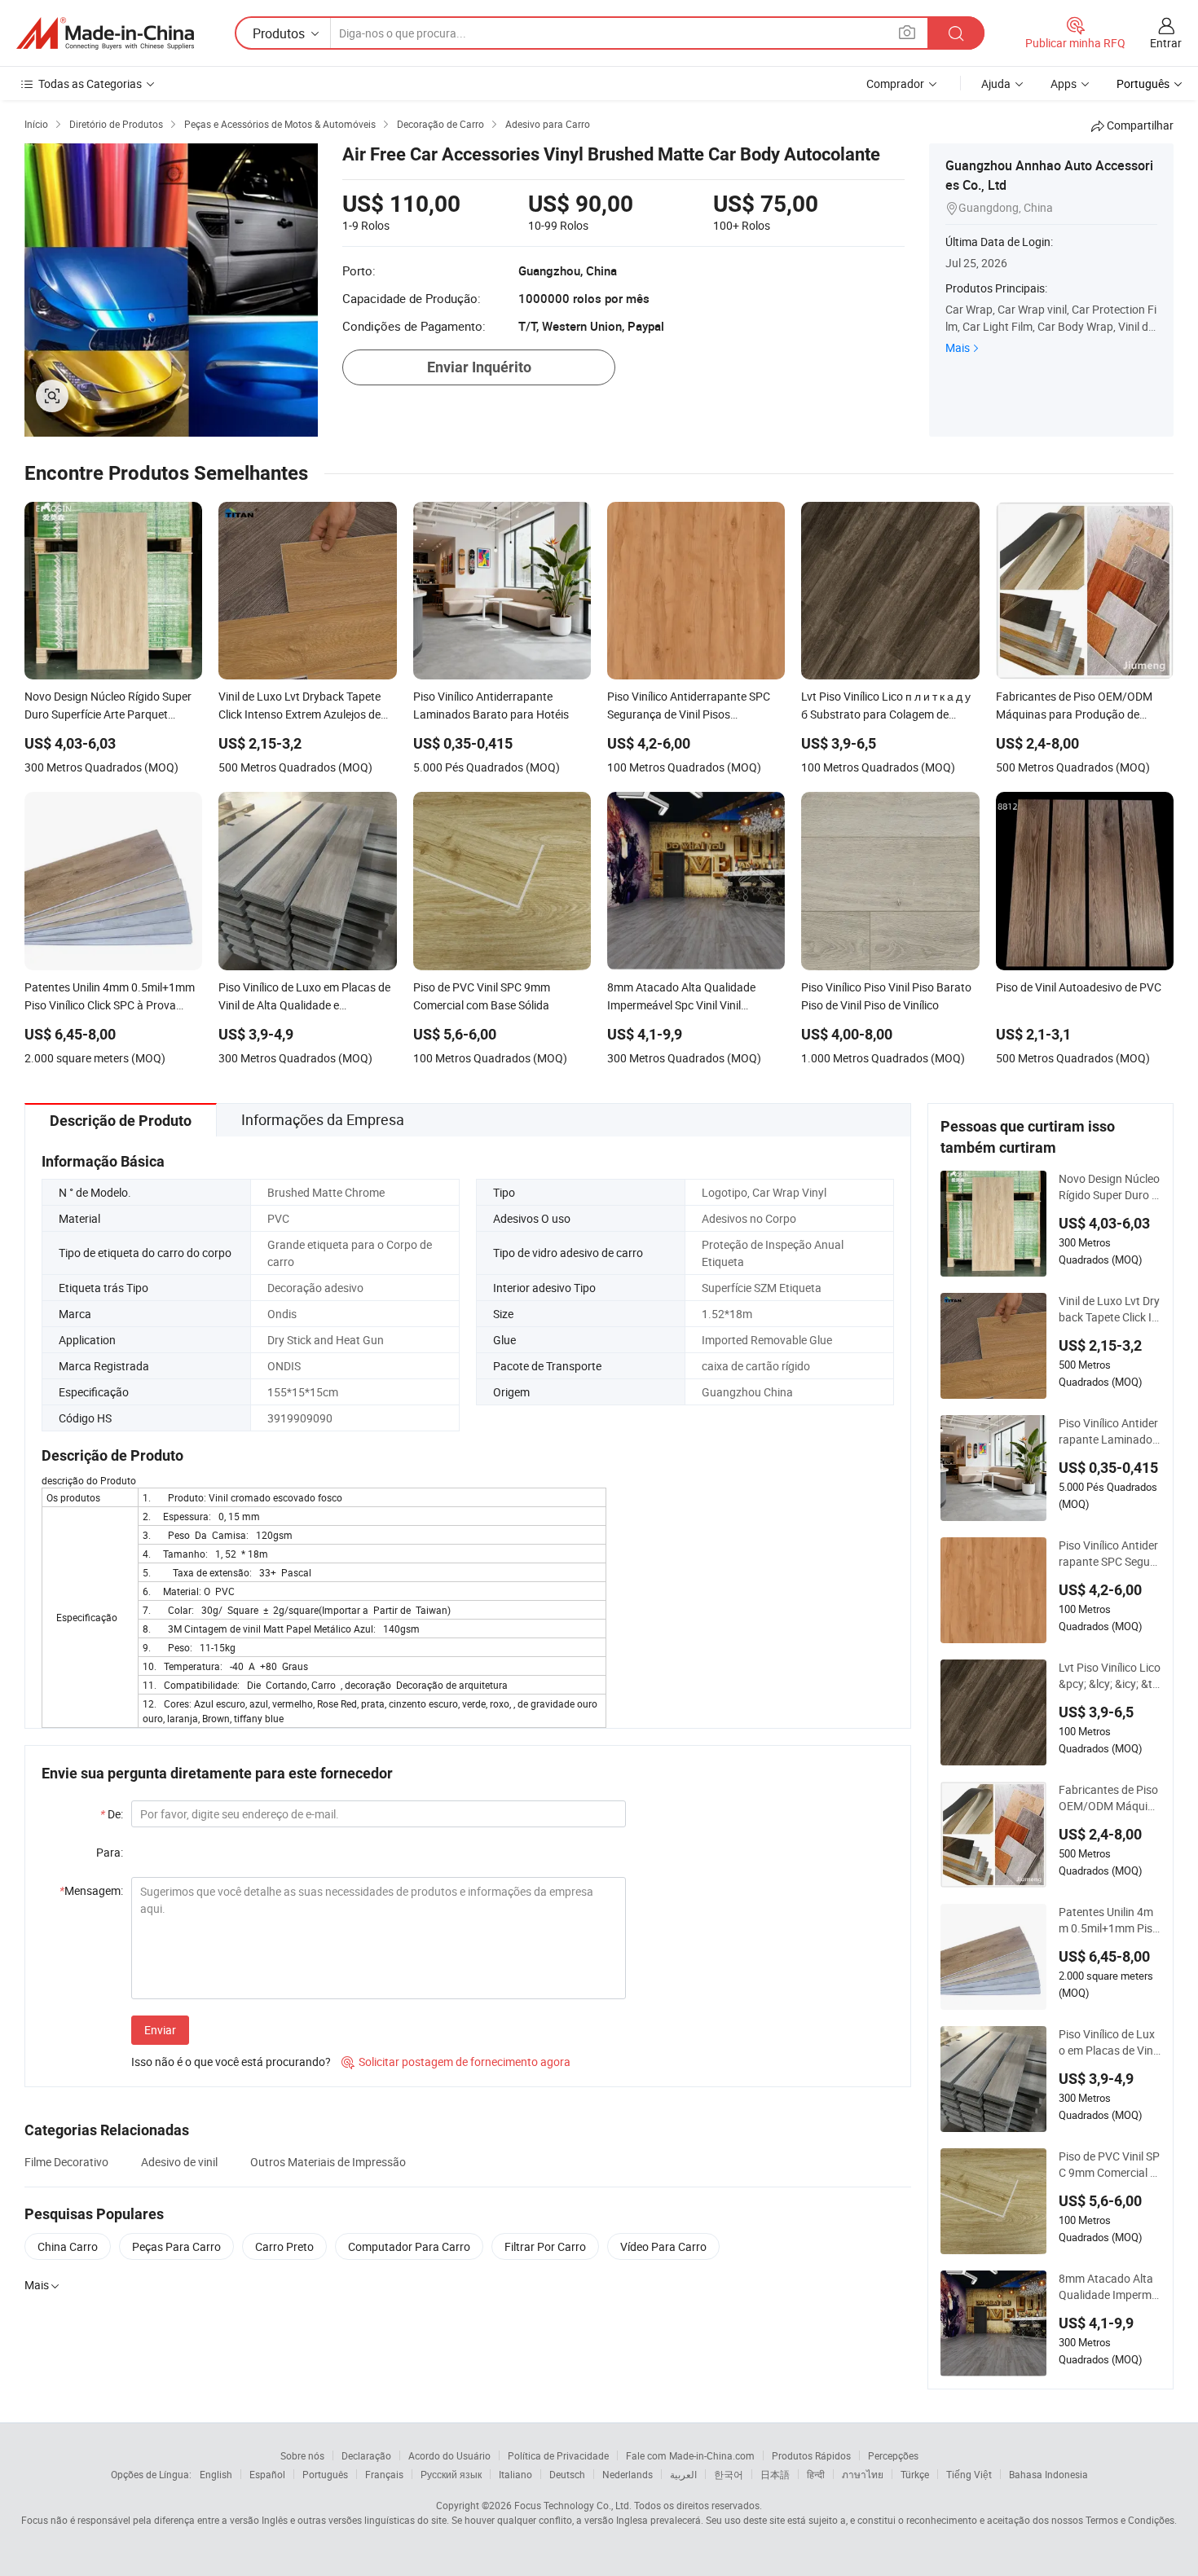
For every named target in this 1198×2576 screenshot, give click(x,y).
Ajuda (996, 84)
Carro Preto (284, 2246)
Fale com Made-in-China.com (690, 2455)
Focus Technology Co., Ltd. (573, 2505)
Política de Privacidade (558, 2455)
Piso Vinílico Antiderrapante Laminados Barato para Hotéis (1108, 1431)
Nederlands (628, 2474)
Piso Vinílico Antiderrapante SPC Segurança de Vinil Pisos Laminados (1110, 1554)
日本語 (775, 2474)
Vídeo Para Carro (663, 2246)
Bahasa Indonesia (1048, 2474)
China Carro (68, 2246)
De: (112, 1814)
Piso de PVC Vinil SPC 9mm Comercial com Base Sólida (1109, 2165)
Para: (110, 1852)
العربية (683, 2474)
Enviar (160, 2030)
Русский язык (451, 2474)
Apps (1064, 84)
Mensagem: (91, 1890)
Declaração (366, 2455)
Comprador (895, 84)
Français (384, 2474)
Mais (958, 347)
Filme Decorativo (66, 2162)
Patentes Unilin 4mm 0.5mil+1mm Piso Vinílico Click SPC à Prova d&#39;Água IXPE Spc (1110, 1920)
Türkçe (915, 2474)
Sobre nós (302, 2455)
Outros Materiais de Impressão (328, 2162)
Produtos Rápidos (811, 2455)
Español (267, 2474)
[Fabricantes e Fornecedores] (105, 33)
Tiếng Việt (969, 2474)
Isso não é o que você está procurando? (231, 2062)
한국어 (729, 2474)
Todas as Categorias (90, 84)
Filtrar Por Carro (545, 2246)
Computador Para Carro (409, 2246)
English (216, 2474)
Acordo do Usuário (449, 2455)
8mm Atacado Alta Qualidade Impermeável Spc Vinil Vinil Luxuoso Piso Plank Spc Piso (1110, 2287)
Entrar (1166, 43)
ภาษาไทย (863, 2474)
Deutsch (567, 2474)
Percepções (893, 2455)
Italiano (515, 2474)
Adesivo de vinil (179, 2162)
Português (325, 2474)
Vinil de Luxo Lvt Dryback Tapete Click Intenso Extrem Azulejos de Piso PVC (1109, 1309)
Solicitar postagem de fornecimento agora (456, 2062)
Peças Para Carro (176, 2246)
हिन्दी (816, 2474)
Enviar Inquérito (479, 367)
